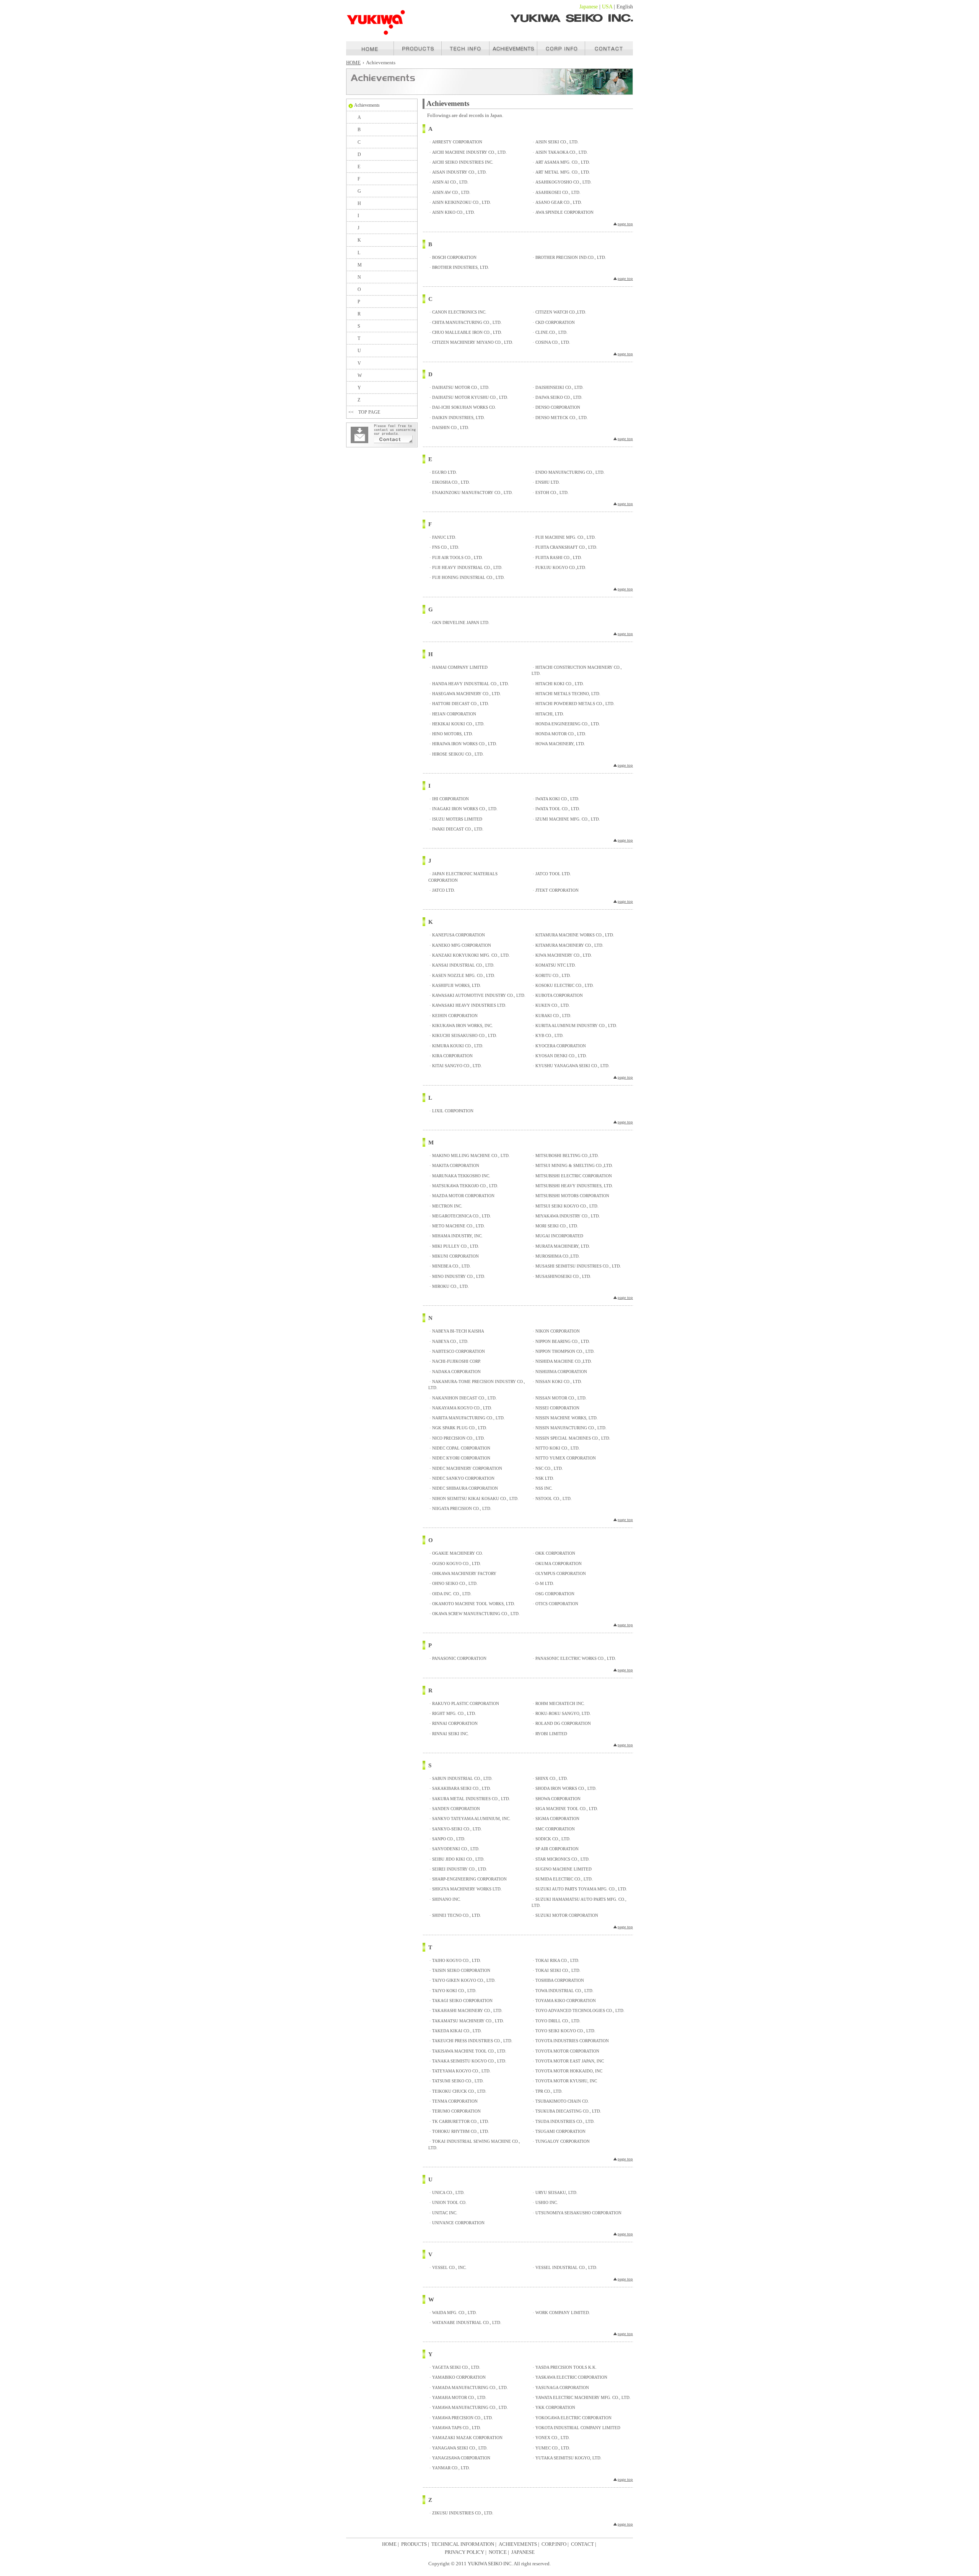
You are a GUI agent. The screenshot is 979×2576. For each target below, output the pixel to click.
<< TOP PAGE (364, 412)
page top (625, 224)
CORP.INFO (554, 2544)
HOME (353, 63)
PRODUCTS (414, 2544)
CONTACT (582, 2544)
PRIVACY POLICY (464, 2552)
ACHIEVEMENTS (518, 2544)
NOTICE (498, 2552)
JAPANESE (523, 2552)
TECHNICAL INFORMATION (463, 2544)
